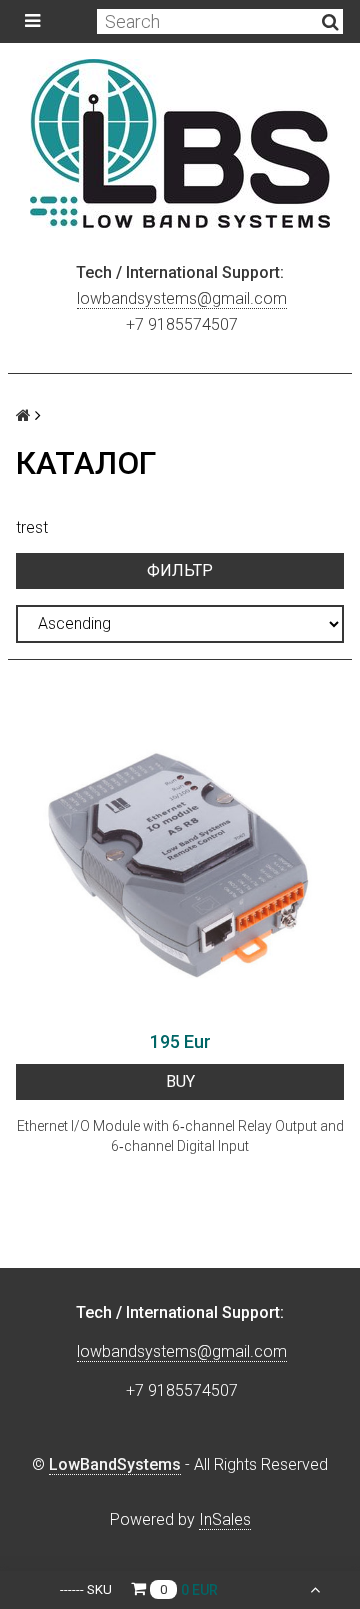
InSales (225, 1519)
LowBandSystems (115, 1464)
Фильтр (180, 570)
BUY (180, 1081)
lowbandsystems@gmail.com (182, 298)
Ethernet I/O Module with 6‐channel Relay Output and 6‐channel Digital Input (180, 1136)
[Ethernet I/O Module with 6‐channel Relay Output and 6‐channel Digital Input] (180, 856)
